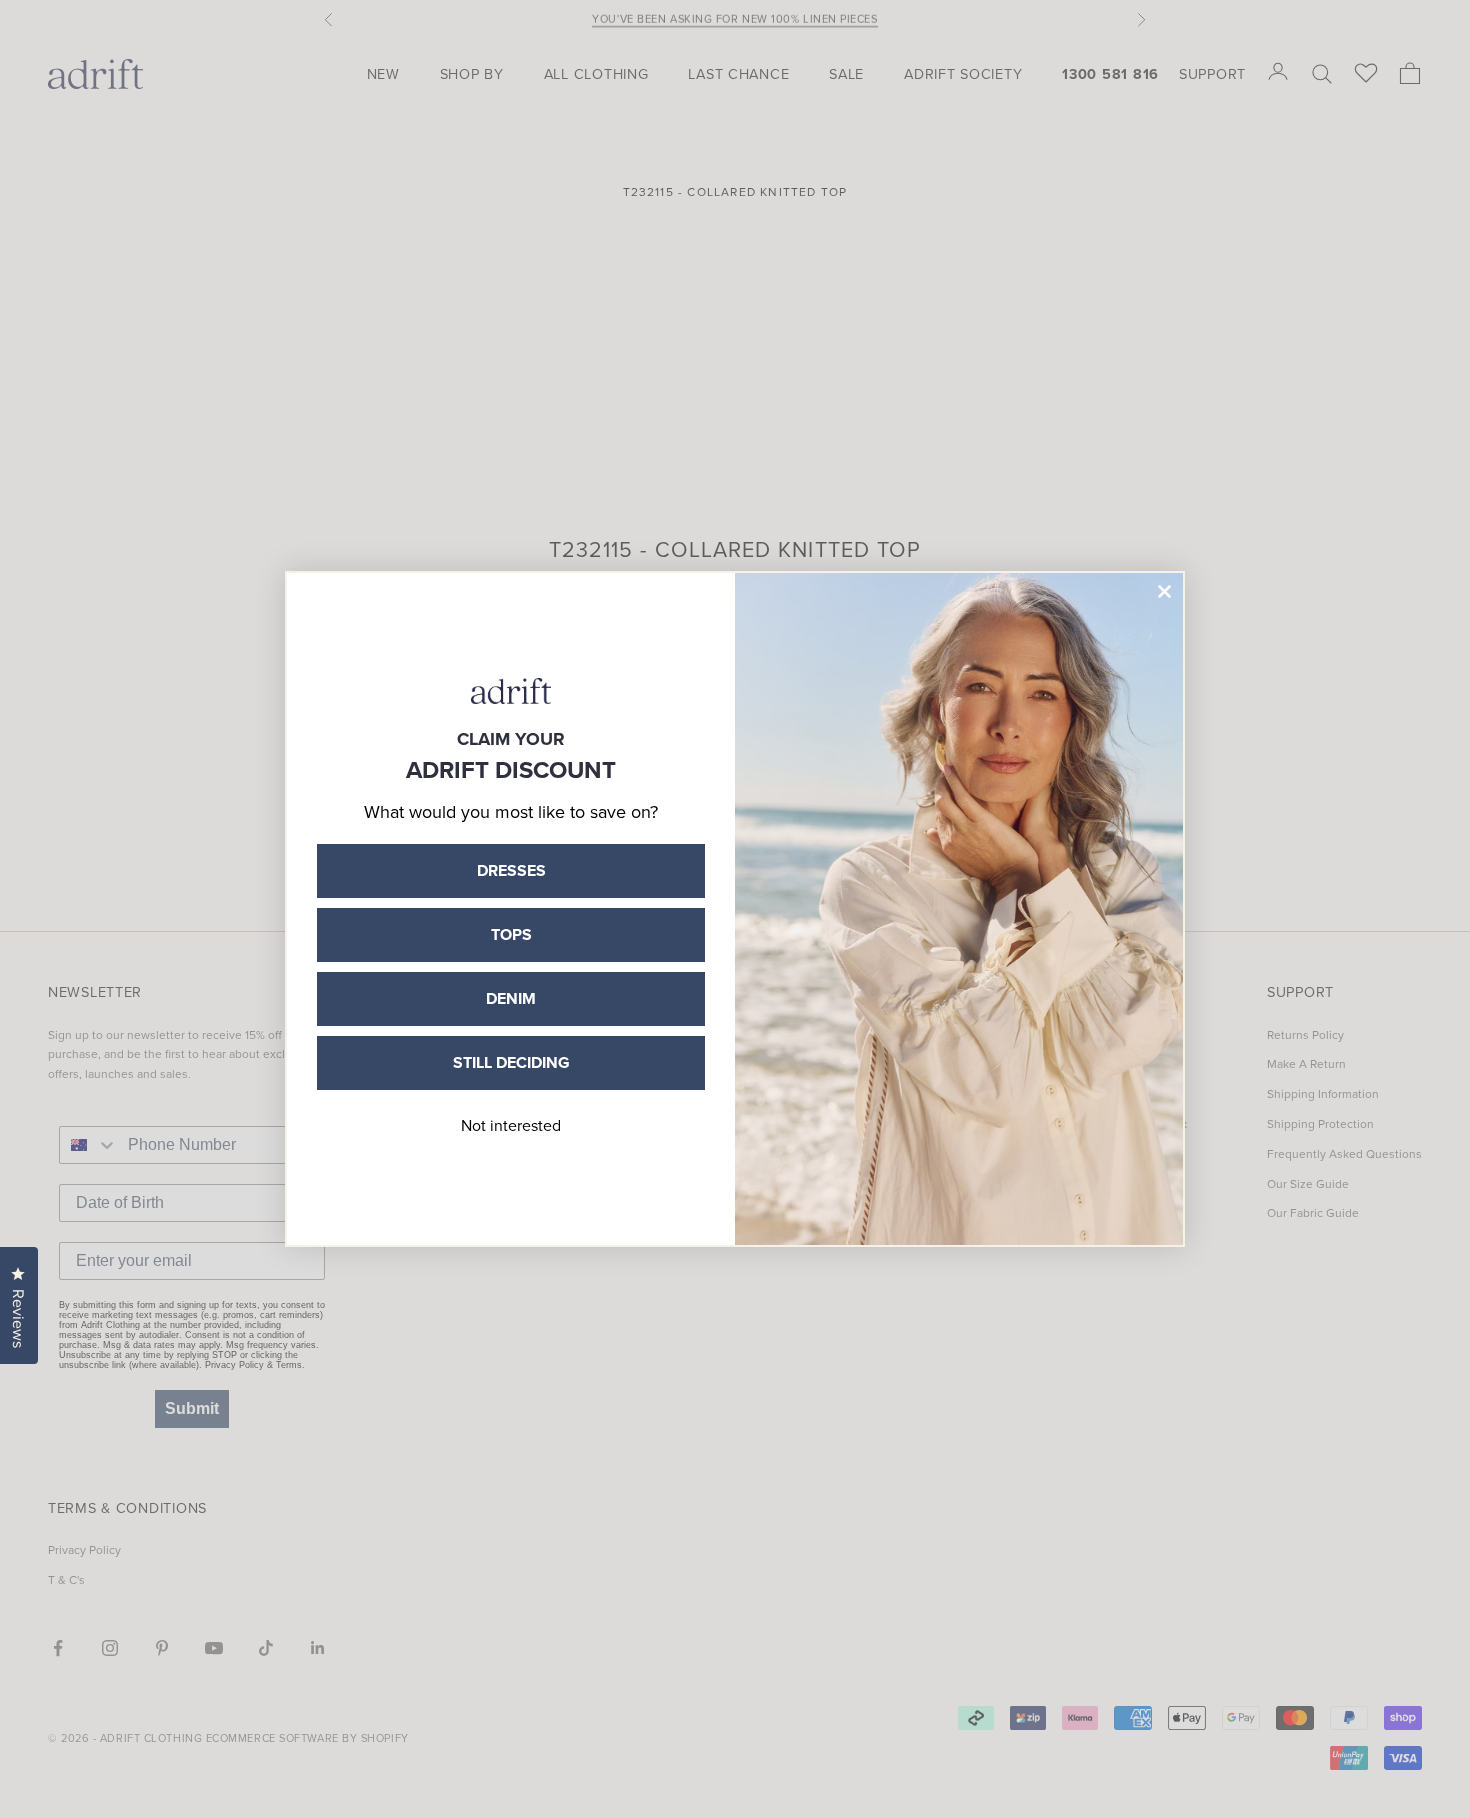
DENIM (511, 998)
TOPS (511, 934)
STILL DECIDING (511, 1062)
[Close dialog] (1164, 591)
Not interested (511, 1125)
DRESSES (511, 870)
